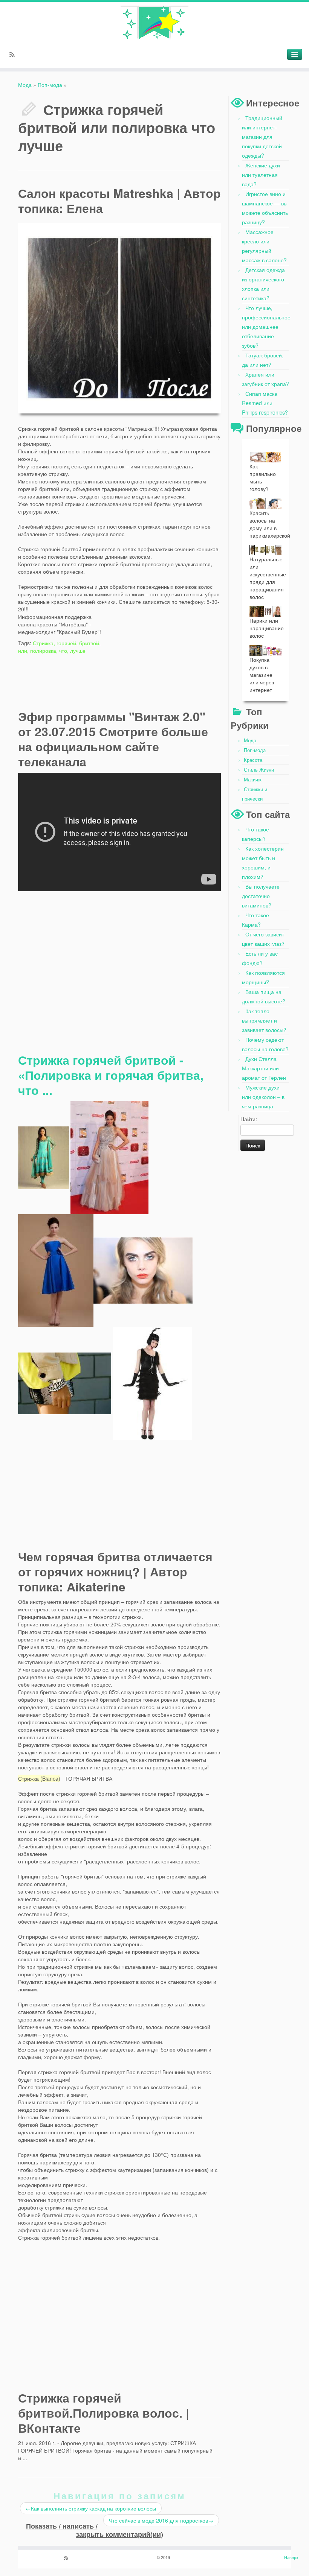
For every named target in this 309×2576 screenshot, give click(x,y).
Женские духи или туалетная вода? (261, 175)
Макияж (253, 779)
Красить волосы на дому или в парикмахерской (270, 524)
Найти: (249, 1119)
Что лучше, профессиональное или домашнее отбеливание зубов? (266, 327)
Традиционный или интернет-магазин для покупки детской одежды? (262, 137)
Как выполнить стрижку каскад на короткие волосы (91, 2508)
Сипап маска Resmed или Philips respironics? (265, 403)
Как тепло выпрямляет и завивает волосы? (264, 1020)
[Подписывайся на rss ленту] (15, 55)
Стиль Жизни (259, 770)
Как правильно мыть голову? (263, 477)
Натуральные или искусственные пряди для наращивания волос (268, 578)
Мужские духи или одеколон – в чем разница (263, 1097)
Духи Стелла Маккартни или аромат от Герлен (264, 1068)
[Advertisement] (164, 653)
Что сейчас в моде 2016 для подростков (161, 2520)
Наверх (291, 2557)
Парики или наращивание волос (267, 628)
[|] (154, 23)
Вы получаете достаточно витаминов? (261, 896)
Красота (253, 760)
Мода (25, 85)
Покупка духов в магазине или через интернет (262, 675)
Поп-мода (50, 85)
